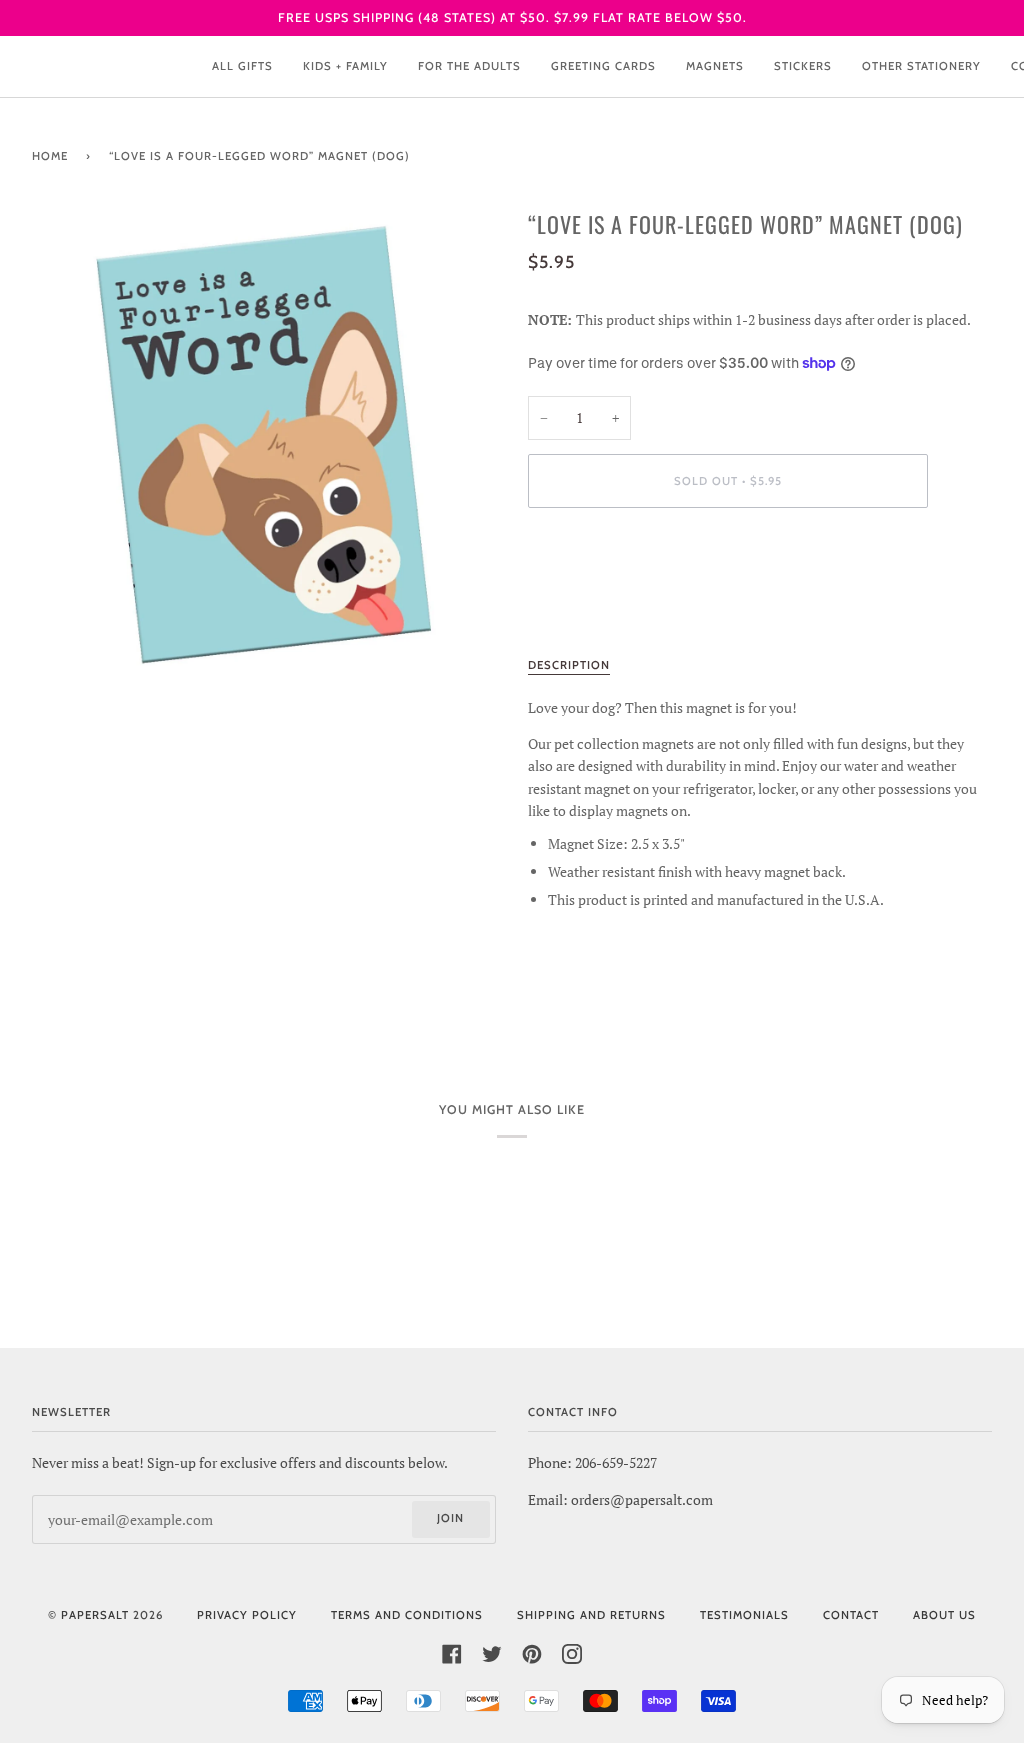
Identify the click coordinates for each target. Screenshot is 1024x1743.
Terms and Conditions (407, 1615)
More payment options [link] (597, 601)
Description (569, 665)
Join (450, 1518)
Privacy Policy (247, 1615)
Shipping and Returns (591, 1615)
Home (50, 156)
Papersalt (95, 1615)
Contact (851, 1615)
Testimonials (744, 1615)
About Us (944, 1615)
